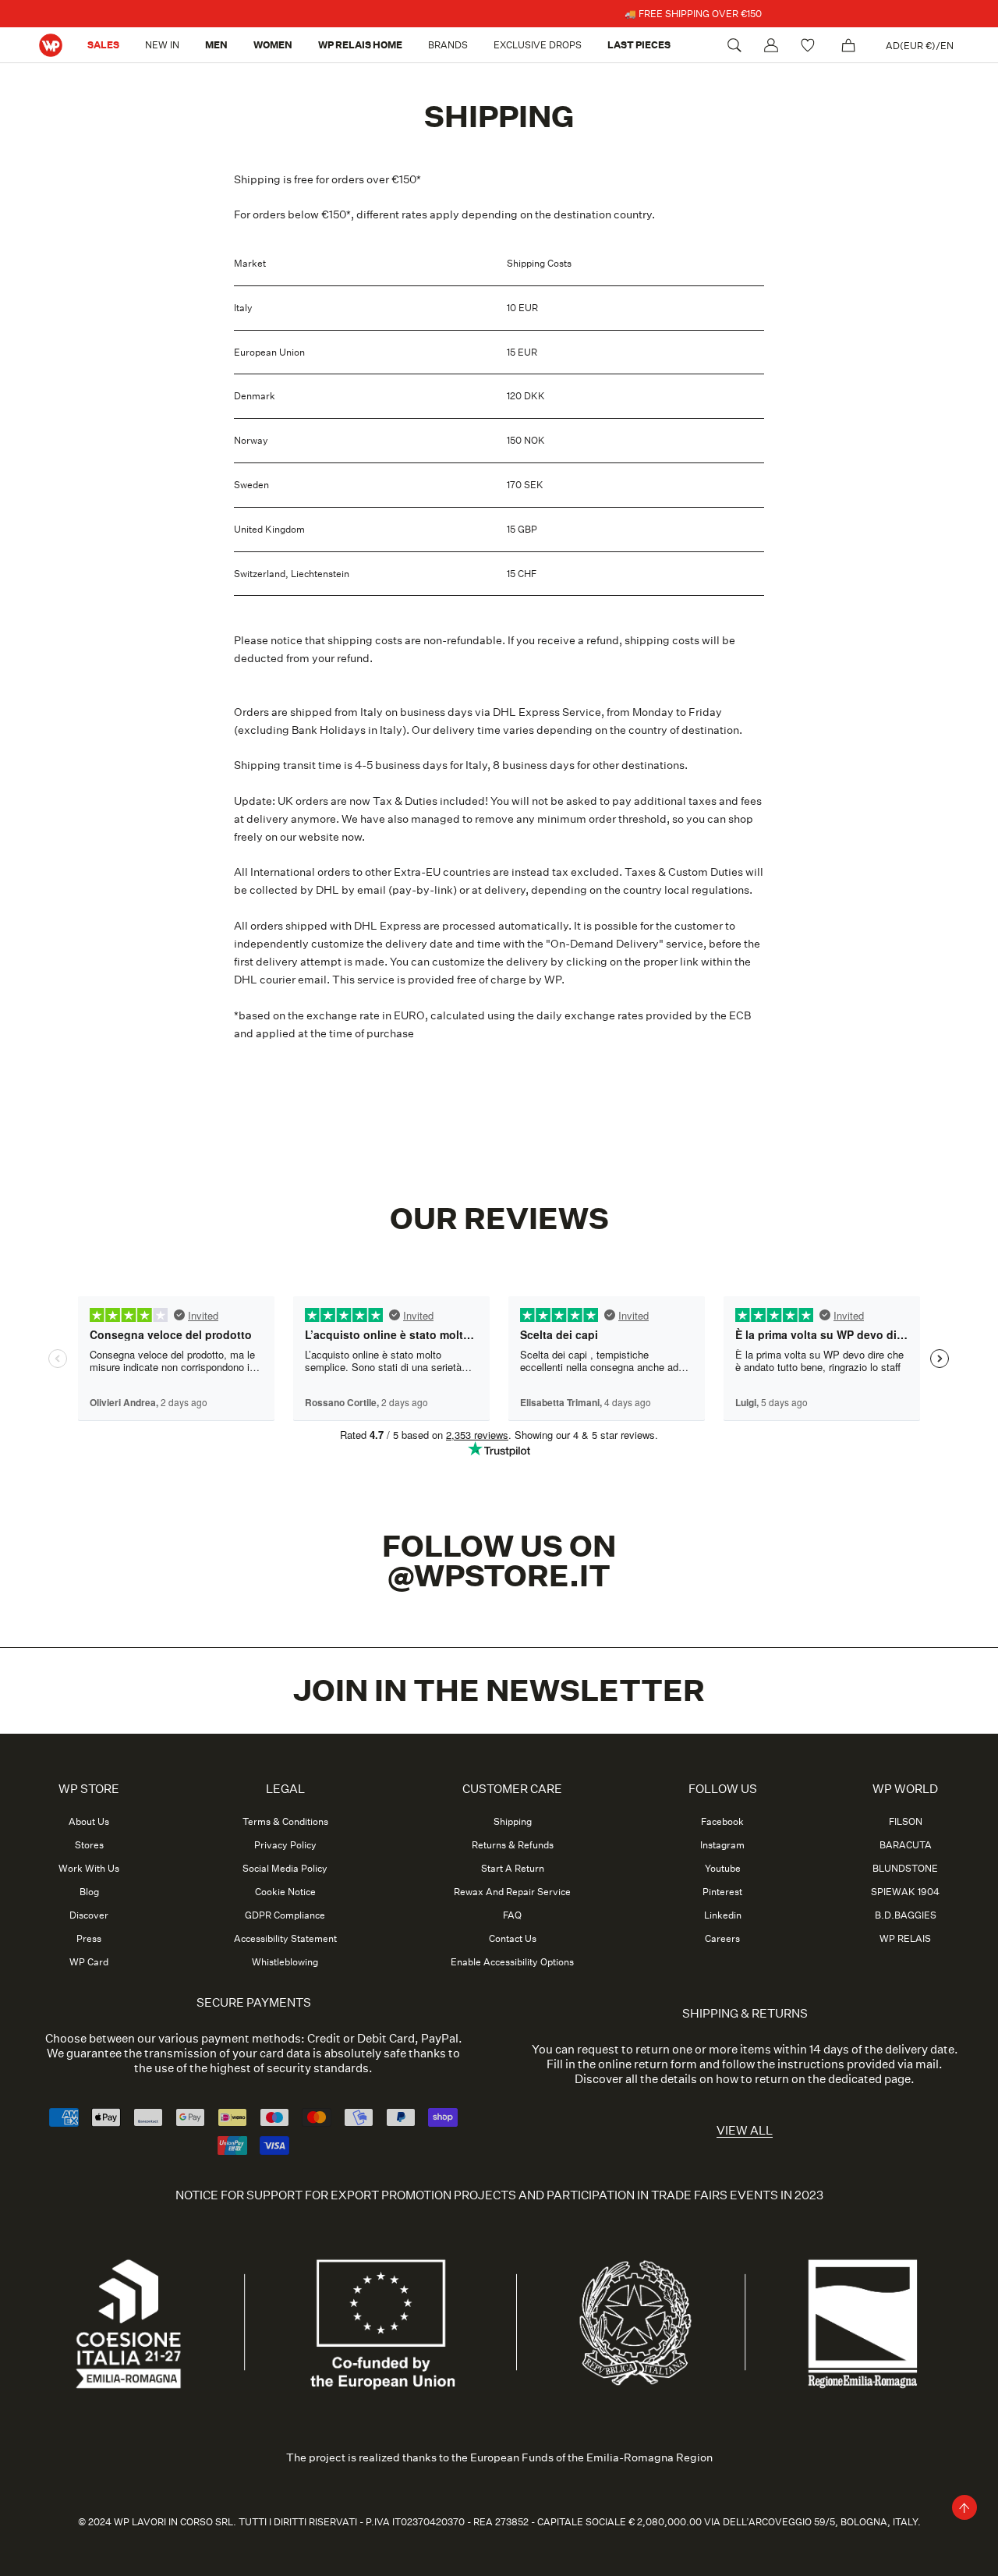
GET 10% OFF (499, 1550)
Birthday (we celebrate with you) (441, 1325)
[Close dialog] (655, 1003)
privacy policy (575, 1509)
